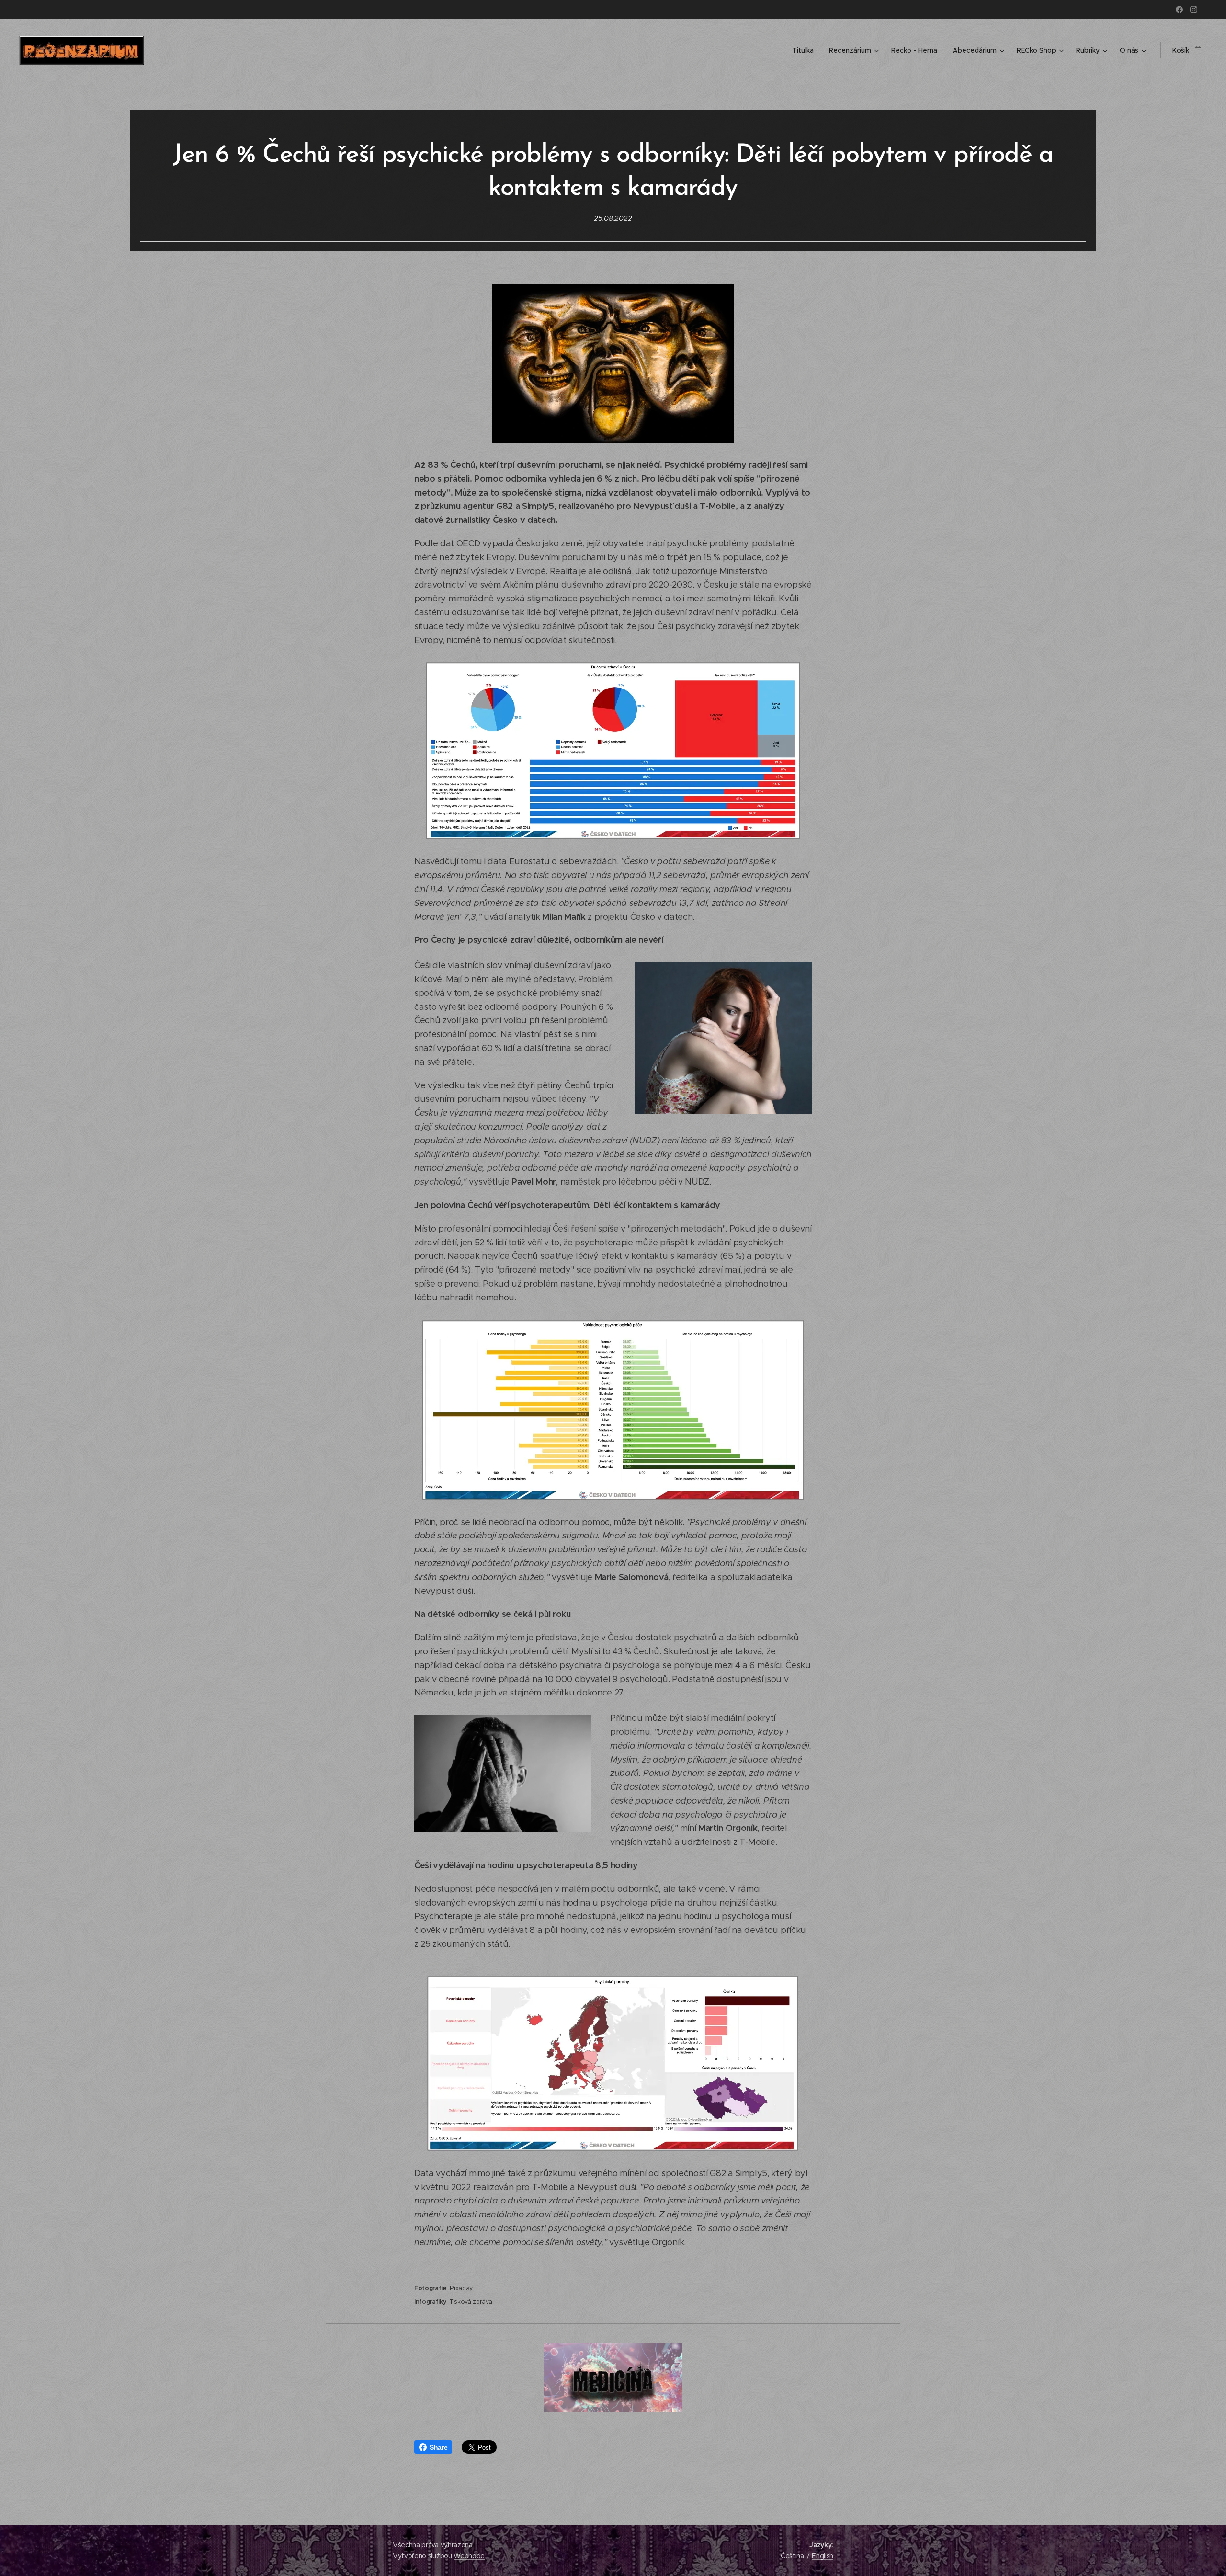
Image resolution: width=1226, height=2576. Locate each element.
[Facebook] (1179, 10)
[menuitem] (806, 50)
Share (438, 2447)
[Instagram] (1194, 10)
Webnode (469, 2556)
